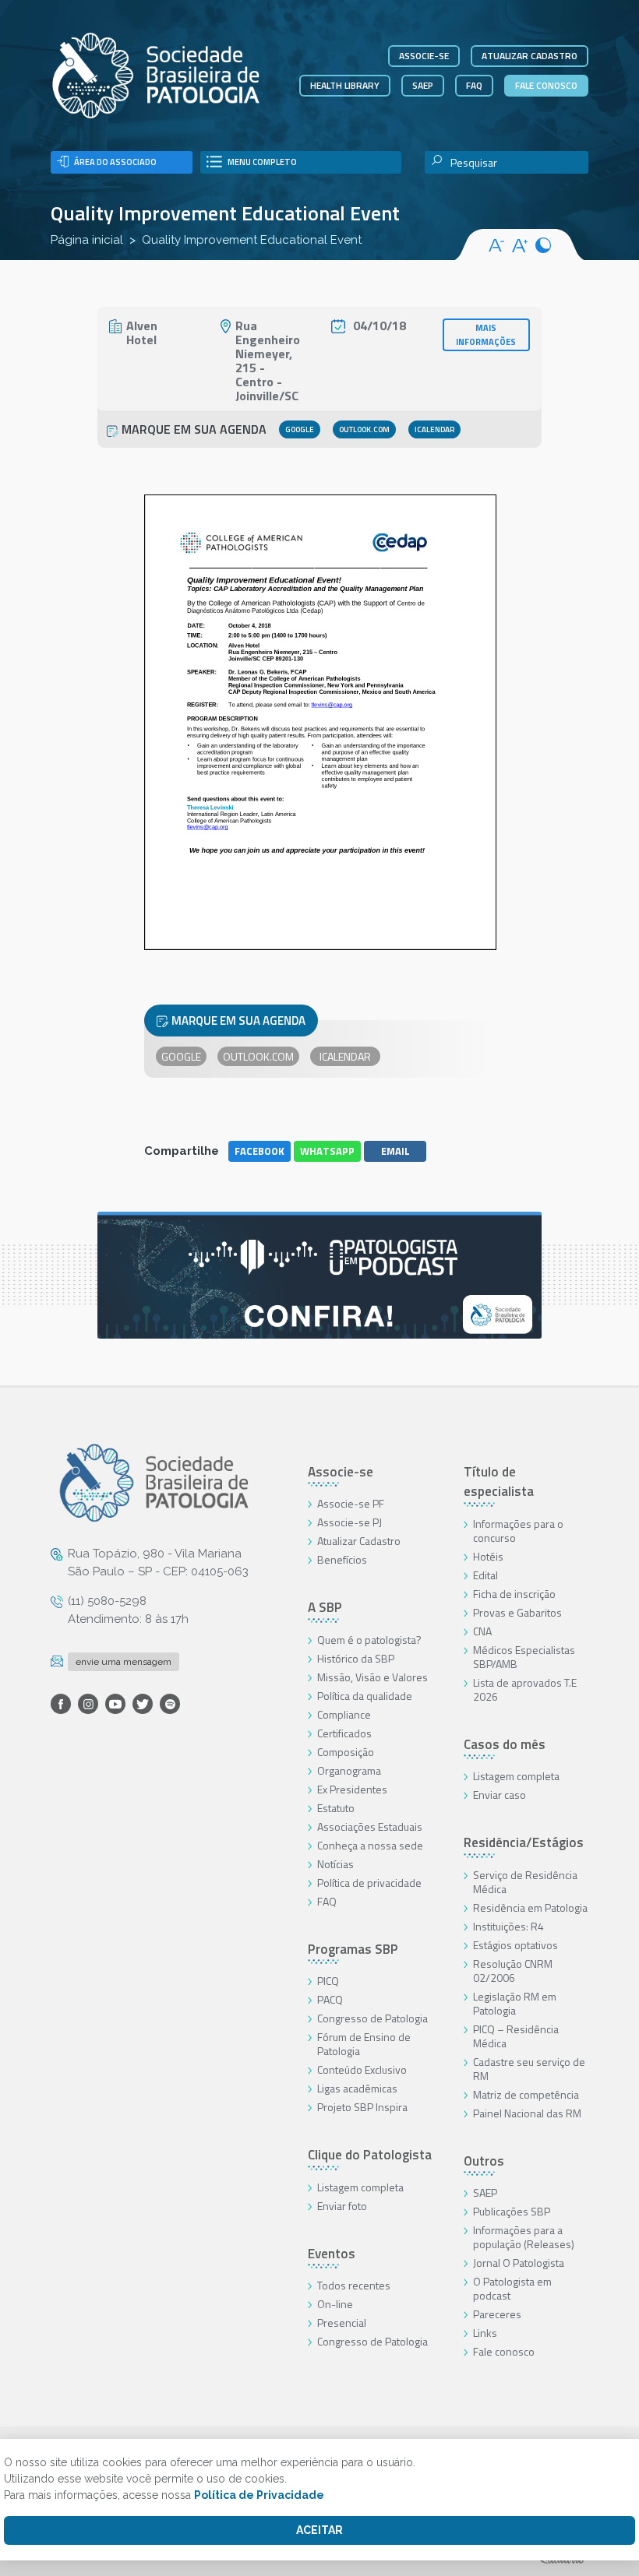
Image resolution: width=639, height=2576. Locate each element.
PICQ (328, 1981)
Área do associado (115, 162)
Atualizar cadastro (530, 56)
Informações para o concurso (518, 1531)
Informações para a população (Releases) (524, 2237)
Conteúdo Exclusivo (362, 2069)
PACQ (330, 1999)
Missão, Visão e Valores (372, 1677)
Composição (346, 1752)
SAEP (423, 85)
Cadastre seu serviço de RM (529, 2069)
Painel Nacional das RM (527, 2113)
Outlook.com (364, 429)
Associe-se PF (351, 1503)
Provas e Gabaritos (517, 1612)
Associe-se (424, 56)
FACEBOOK (259, 1151)
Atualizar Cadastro (359, 1541)
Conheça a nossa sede (370, 1845)
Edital (485, 1575)
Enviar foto (342, 2206)
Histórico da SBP (356, 1658)
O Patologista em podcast (512, 2288)
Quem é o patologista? (369, 1640)
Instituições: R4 (508, 1926)
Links (485, 2333)
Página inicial (87, 240)
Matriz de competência (526, 2094)
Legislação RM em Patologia (515, 2003)
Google (300, 429)
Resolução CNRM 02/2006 (513, 1971)
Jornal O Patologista (519, 2263)
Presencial (342, 2323)
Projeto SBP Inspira (362, 2107)
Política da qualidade (365, 1696)
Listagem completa (360, 2187)
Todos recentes (354, 2285)
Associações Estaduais (370, 1826)
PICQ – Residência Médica (516, 2036)
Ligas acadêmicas (357, 2088)
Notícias (335, 1864)
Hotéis (488, 1556)
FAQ (474, 85)
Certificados (344, 1733)
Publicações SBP (512, 2211)
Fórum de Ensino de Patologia (364, 2044)
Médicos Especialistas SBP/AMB (524, 1657)
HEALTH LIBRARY (345, 85)
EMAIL (395, 1151)
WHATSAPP (327, 1151)
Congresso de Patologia (372, 2018)
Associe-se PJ (350, 1522)
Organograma (349, 1770)
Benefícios (342, 1559)
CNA (482, 1631)
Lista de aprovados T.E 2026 (525, 1689)
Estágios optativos (515, 1945)
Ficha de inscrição (514, 1594)
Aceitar (319, 2530)
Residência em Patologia (530, 1907)
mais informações (486, 335)
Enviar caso (500, 1795)
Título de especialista (499, 1482)
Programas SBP (353, 1949)
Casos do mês (505, 1744)
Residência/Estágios (524, 1842)
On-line (335, 2304)
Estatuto (336, 1808)
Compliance (344, 1714)
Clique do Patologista (370, 2155)
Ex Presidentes (352, 1789)
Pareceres (497, 2314)
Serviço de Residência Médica (525, 1882)
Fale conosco (546, 85)
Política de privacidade (369, 1883)
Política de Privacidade (259, 2495)
